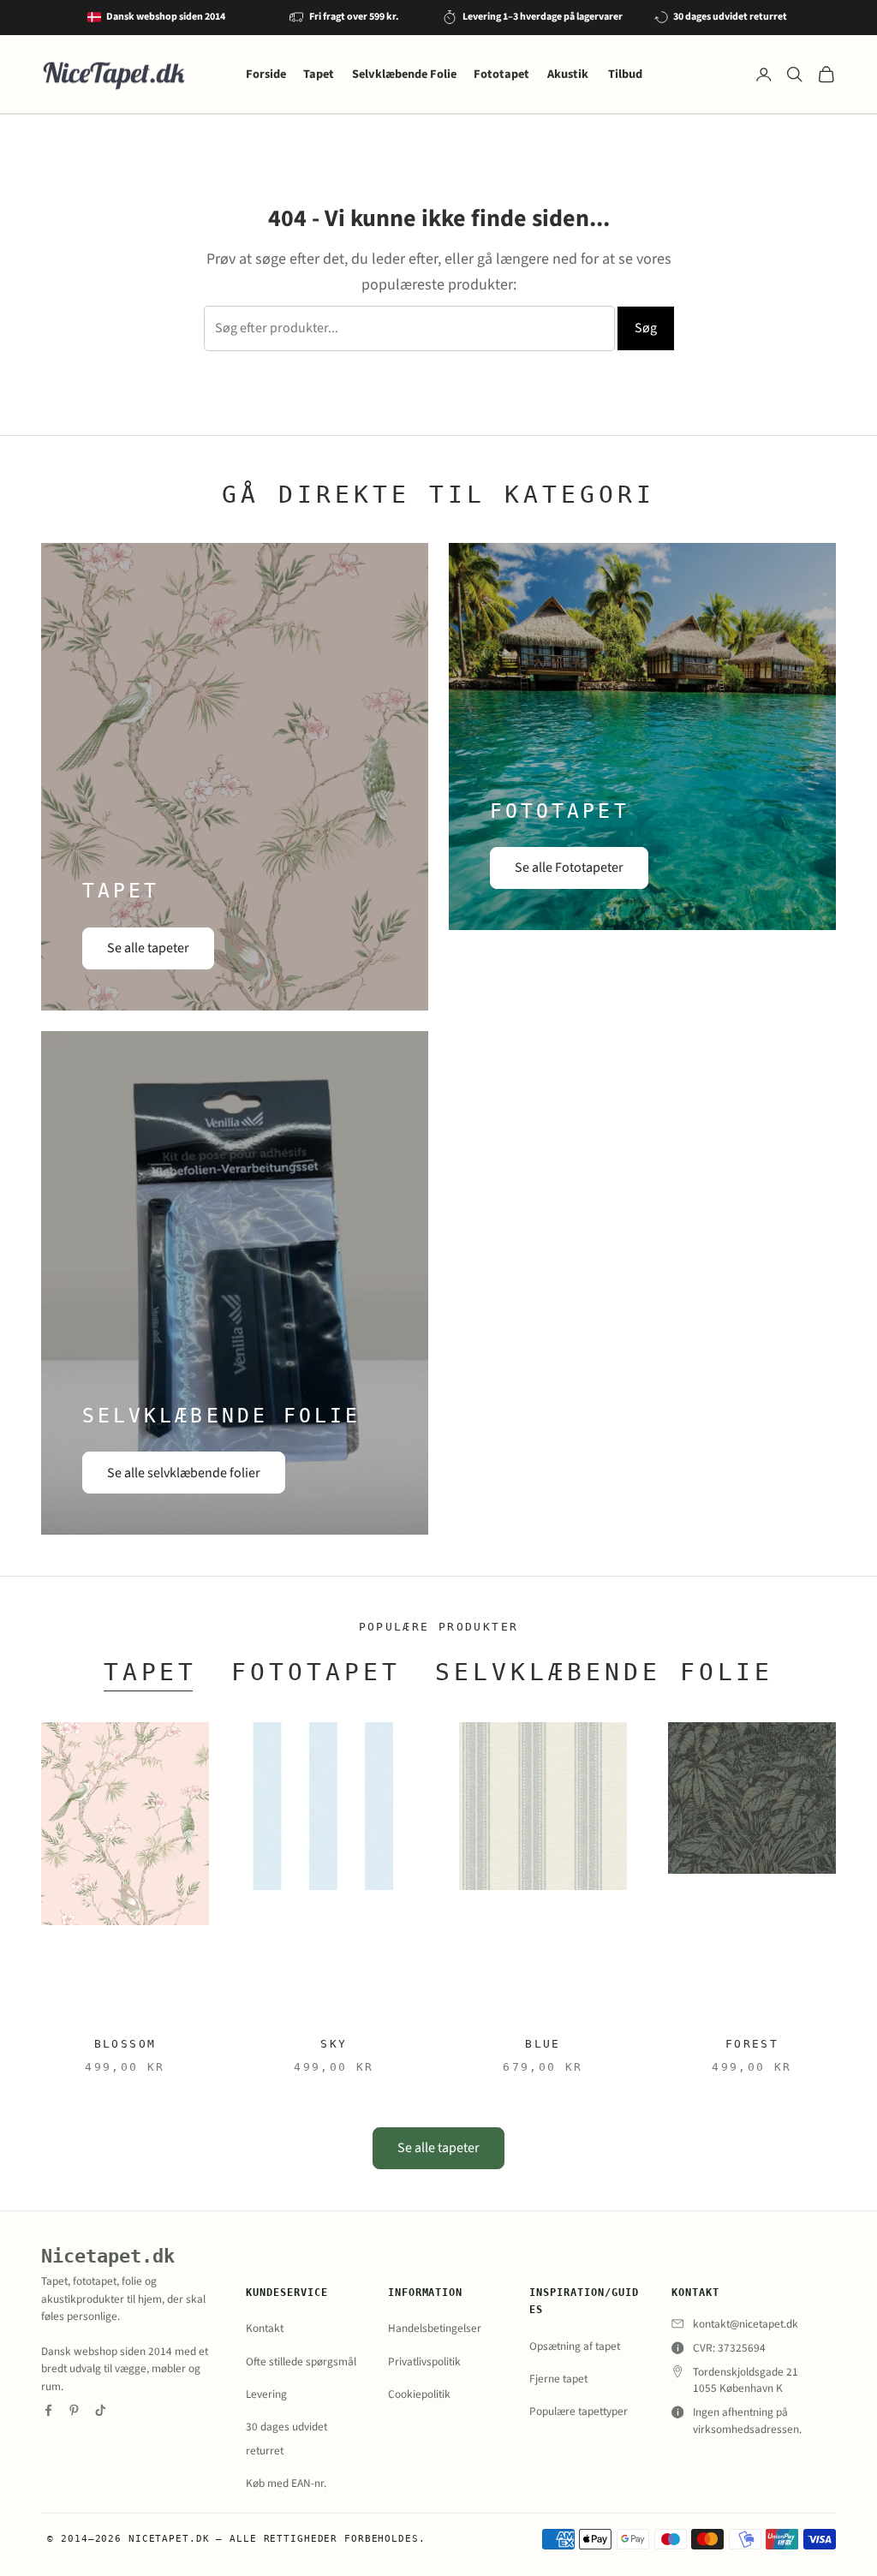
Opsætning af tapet (575, 2346)
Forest (752, 2044)
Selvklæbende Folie (404, 74)
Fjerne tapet (558, 2379)
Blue (543, 2044)
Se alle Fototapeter (569, 868)
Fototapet (501, 74)
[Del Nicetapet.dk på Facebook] (48, 2410)
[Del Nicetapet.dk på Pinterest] (74, 2410)
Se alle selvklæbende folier (184, 1473)
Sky (334, 2044)
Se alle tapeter (148, 948)
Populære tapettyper (579, 2411)
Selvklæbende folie (604, 1672)
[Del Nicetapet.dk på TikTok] (101, 2410)
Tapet (319, 74)
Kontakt (265, 2328)
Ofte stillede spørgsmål (301, 2361)
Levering (266, 2394)
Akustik (569, 74)
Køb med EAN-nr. (286, 2483)
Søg (646, 328)
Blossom (125, 2044)
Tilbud (625, 74)
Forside (266, 74)
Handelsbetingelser (435, 2328)
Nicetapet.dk (108, 2256)
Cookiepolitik (419, 2394)
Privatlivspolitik (424, 2361)
